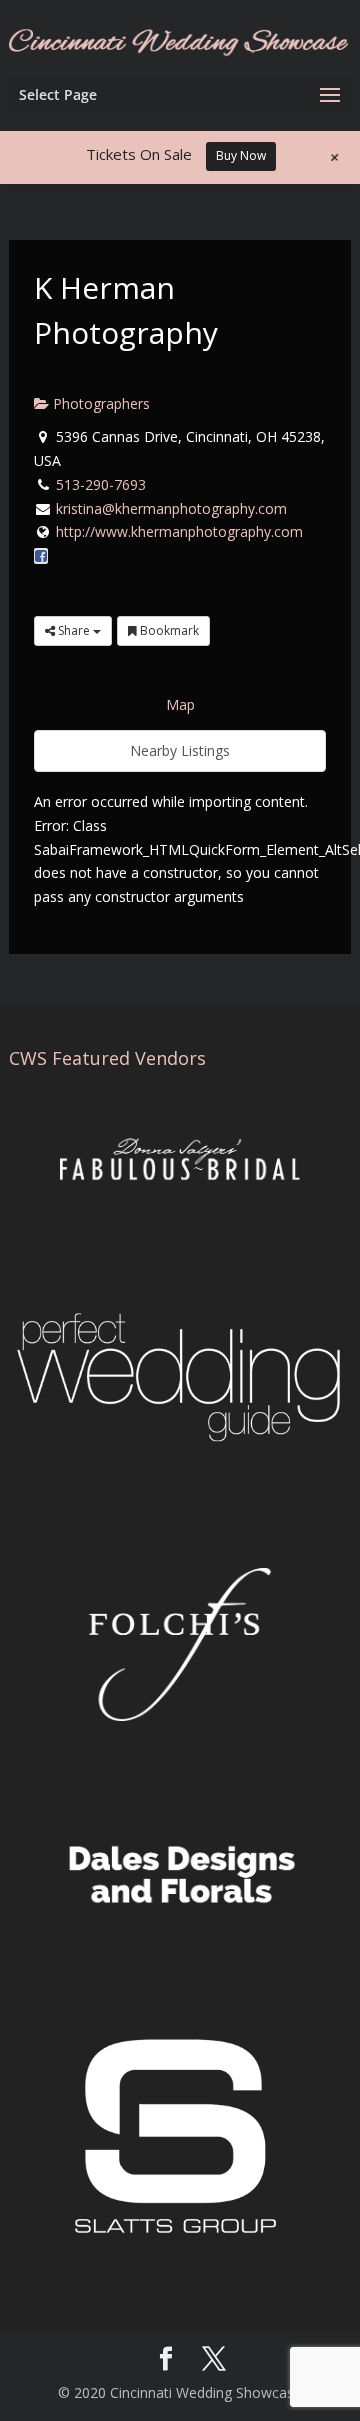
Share (74, 630)
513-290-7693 (101, 484)
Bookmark (168, 630)
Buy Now (241, 155)
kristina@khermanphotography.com (171, 508)
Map (180, 704)
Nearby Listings (180, 750)
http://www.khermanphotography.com (179, 531)
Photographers (99, 403)
